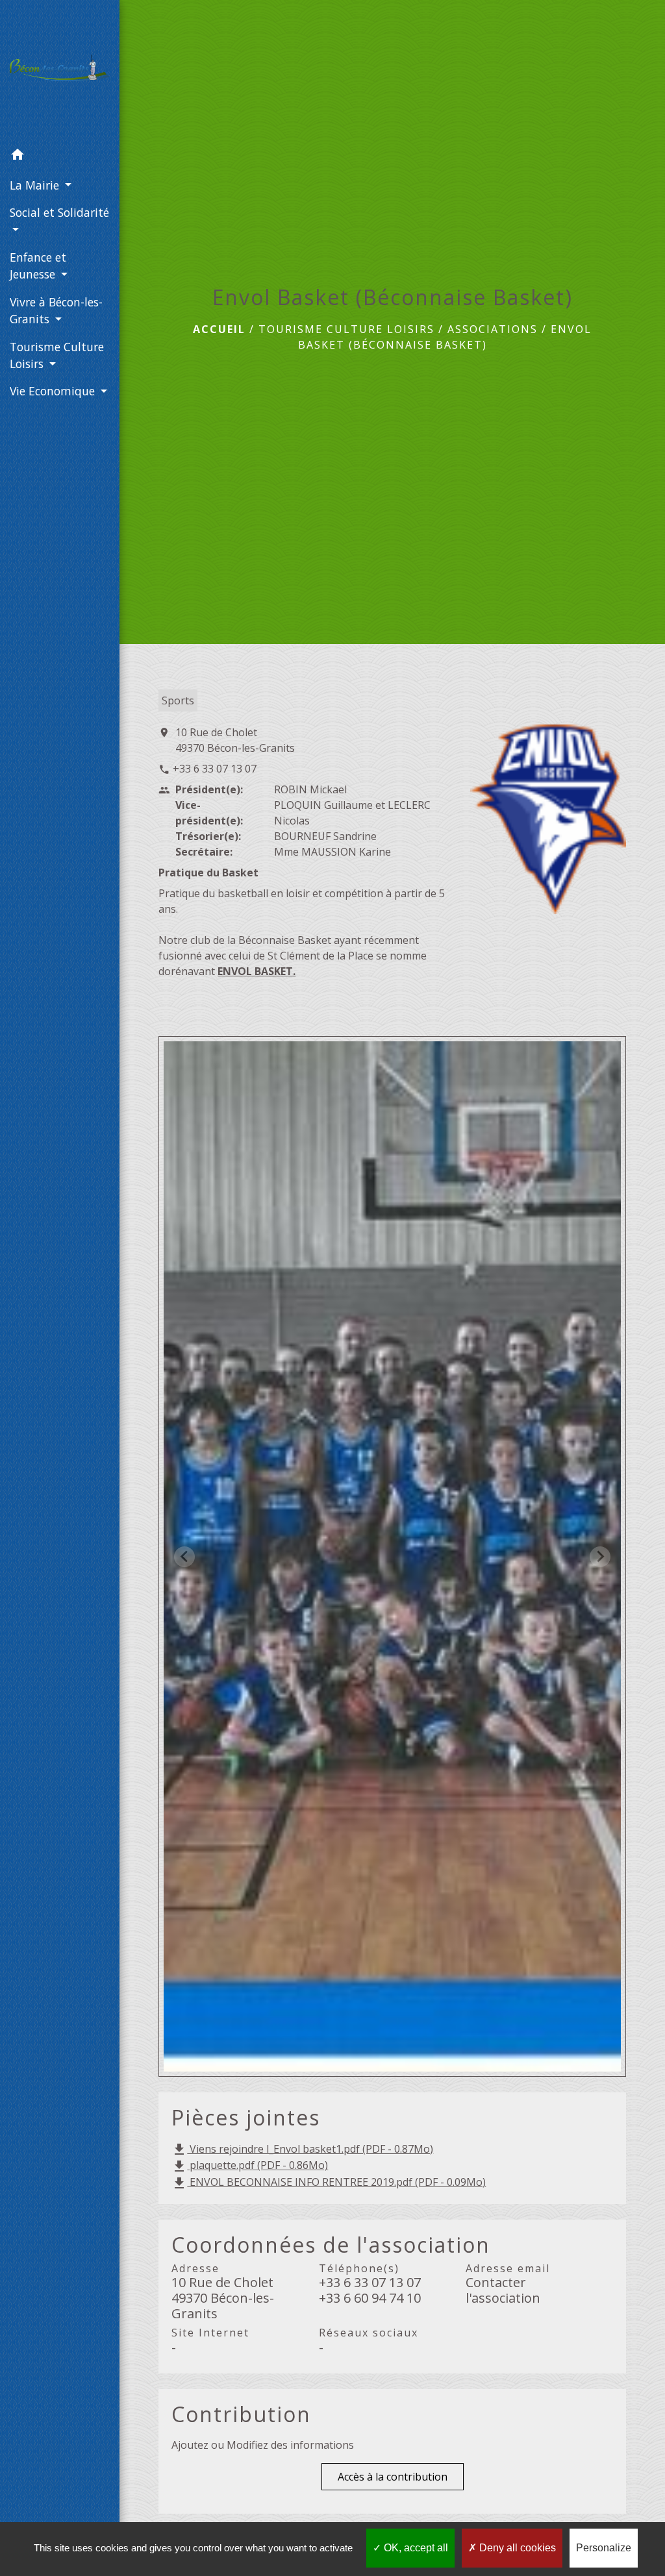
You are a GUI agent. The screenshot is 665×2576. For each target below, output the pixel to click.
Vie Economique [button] (54, 391)
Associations (493, 329)
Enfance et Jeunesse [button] (38, 266)
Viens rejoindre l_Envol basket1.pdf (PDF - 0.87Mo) (302, 2150)
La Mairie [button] (36, 185)
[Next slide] (600, 1557)
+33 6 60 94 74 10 (370, 2298)
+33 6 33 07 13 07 (215, 769)
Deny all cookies (516, 2548)
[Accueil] (60, 70)
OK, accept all (415, 2548)
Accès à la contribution (393, 2477)
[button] (60, 156)
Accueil (219, 329)
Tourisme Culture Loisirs (346, 329)
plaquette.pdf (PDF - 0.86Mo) (250, 2166)
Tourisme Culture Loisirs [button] (57, 355)
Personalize (604, 2548)
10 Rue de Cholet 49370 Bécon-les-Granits (235, 740)
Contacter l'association (503, 2290)
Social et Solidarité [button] (59, 212)
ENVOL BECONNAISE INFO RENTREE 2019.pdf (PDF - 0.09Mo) (329, 2183)
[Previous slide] (184, 1557)
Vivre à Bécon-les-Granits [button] (56, 310)
